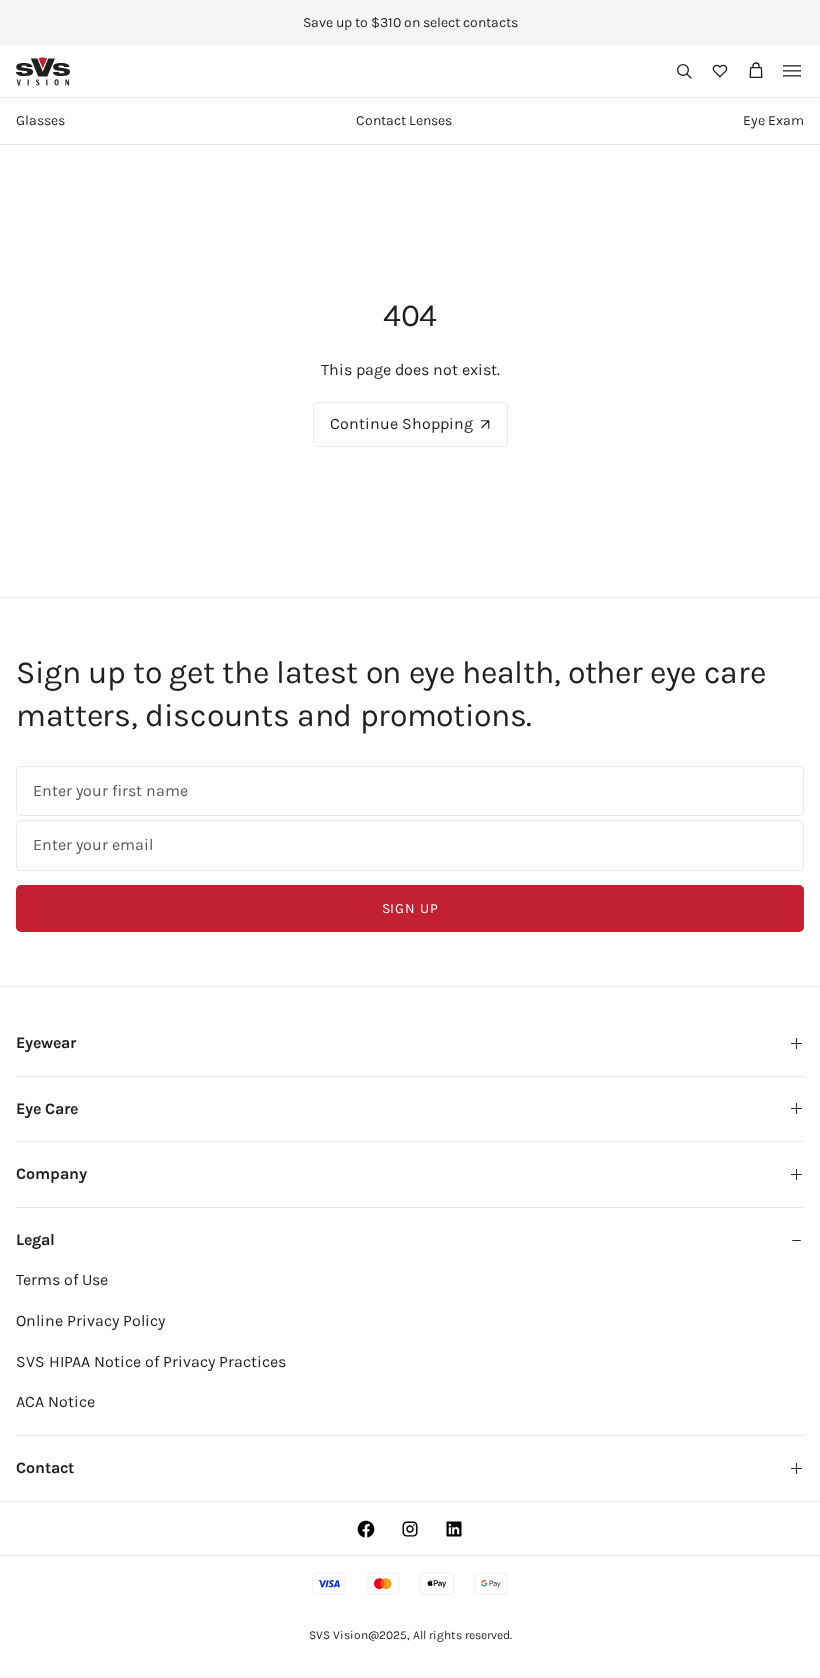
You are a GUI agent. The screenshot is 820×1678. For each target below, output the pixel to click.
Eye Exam (773, 120)
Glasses (40, 120)
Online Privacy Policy (90, 1320)
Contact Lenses (404, 120)
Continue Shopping (401, 423)
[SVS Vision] (43, 71)
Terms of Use (62, 1279)
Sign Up (410, 908)
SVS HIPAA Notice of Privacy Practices (151, 1361)
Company (51, 1173)
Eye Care (47, 1108)
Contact (45, 1467)
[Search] (684, 71)
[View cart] (756, 71)
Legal (35, 1239)
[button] (684, 71)
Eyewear (46, 1042)
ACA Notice (55, 1401)
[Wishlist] (720, 71)
